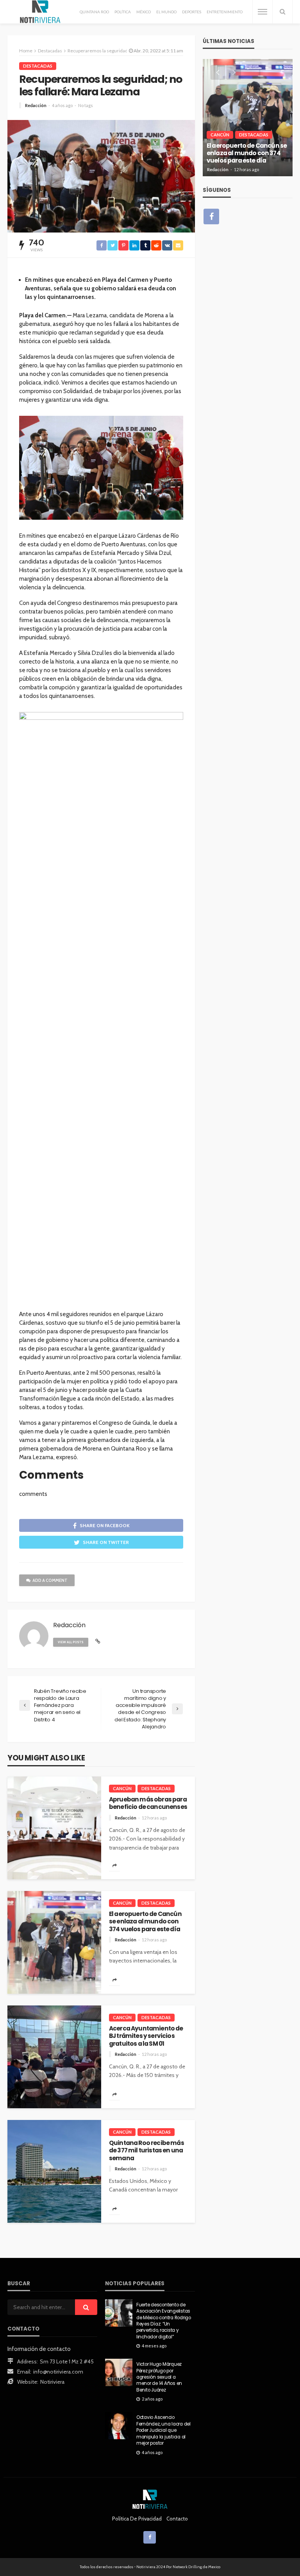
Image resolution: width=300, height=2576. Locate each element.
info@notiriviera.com (58, 2372)
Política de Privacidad (137, 2519)
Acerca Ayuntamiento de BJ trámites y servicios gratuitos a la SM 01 (146, 2036)
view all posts (71, 1642)
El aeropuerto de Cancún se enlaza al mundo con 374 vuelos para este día (145, 1921)
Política (123, 12)
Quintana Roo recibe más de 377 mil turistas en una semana (146, 2150)
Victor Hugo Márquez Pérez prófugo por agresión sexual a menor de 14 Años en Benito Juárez (159, 2377)
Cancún (122, 1788)
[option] (254, 118)
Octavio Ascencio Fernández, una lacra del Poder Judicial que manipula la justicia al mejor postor (163, 2430)
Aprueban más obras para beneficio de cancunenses (148, 1803)
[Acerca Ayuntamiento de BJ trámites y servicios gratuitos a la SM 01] (54, 2057)
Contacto (177, 2519)
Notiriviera (52, 2382)
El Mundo (166, 12)
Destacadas (38, 66)
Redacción (36, 105)
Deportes (192, 12)
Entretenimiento (225, 12)
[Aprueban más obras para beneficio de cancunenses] (54, 1828)
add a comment (50, 1580)
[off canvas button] (262, 12)
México (144, 12)
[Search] (282, 12)
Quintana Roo (94, 12)
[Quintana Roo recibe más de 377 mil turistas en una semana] (54, 2171)
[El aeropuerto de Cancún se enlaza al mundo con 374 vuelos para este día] (54, 1942)
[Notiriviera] (40, 12)
